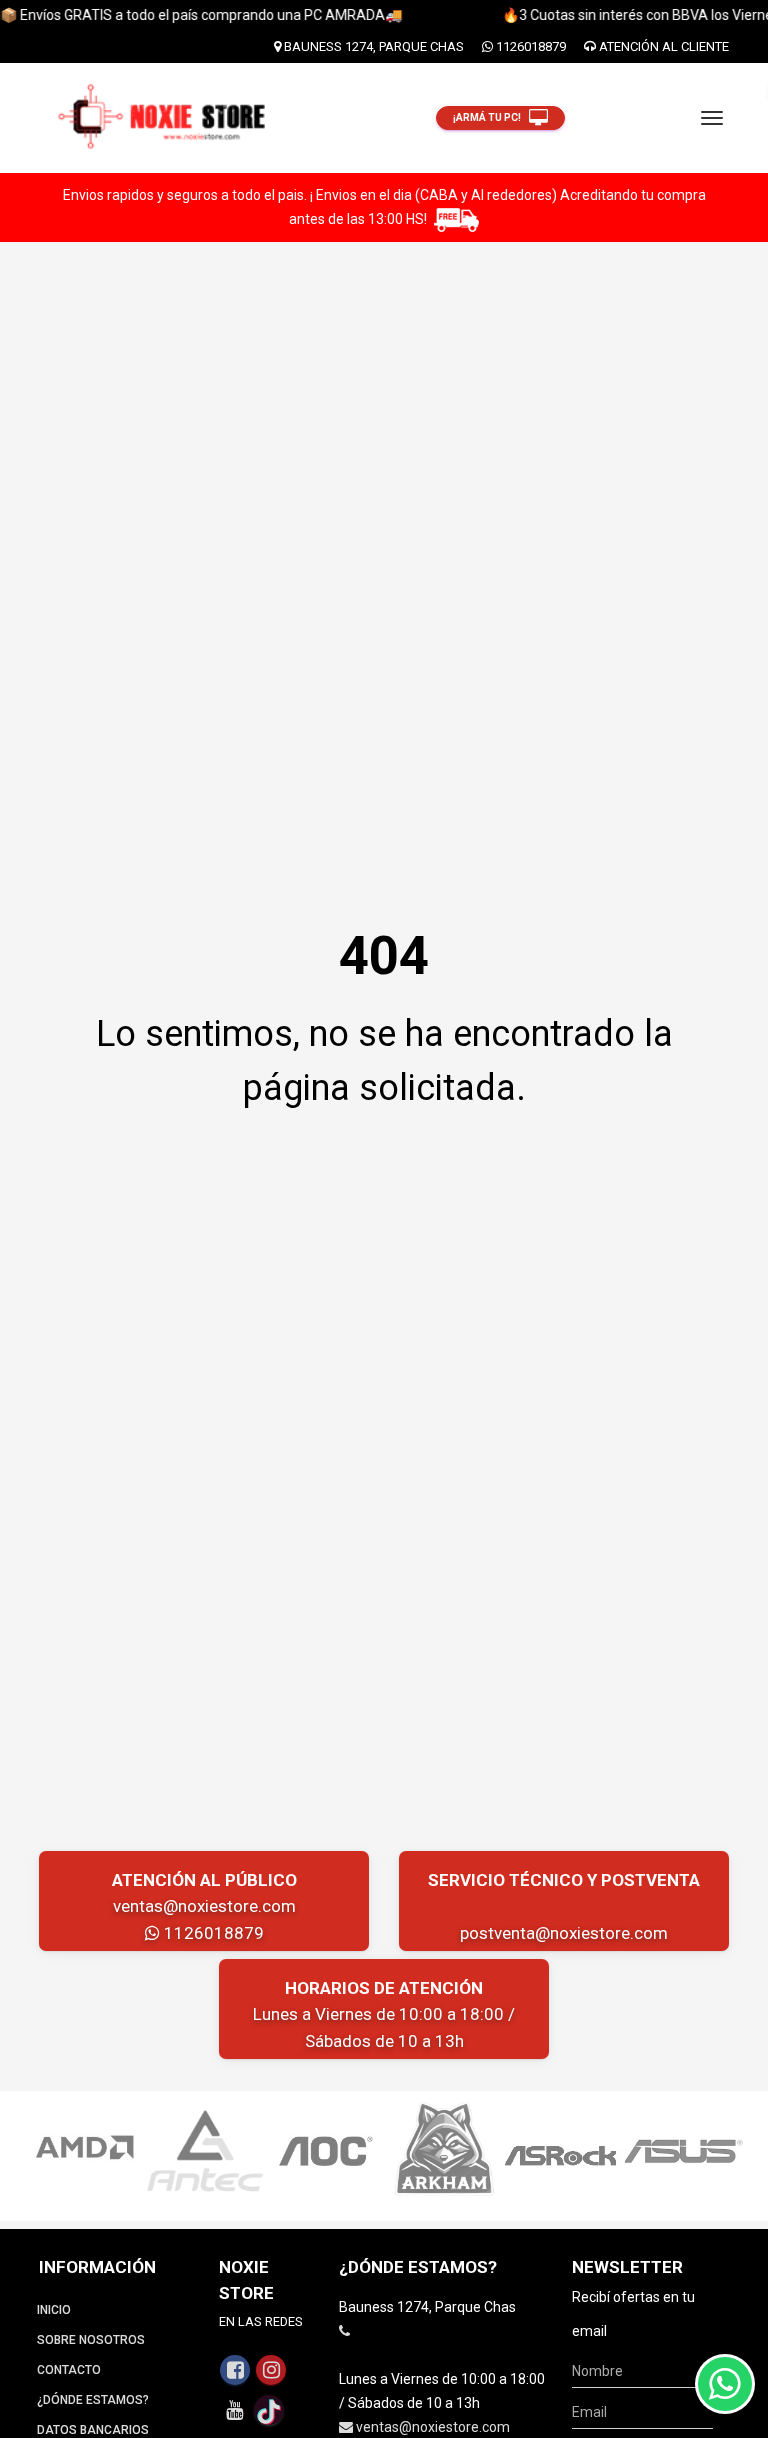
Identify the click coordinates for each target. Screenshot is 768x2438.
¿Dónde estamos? (93, 2400)
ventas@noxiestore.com (204, 1906)
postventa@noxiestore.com (564, 1933)
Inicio (54, 2310)
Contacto (69, 2370)
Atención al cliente (662, 46)
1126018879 (529, 46)
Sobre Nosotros (91, 2340)
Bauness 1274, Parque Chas (372, 46)
